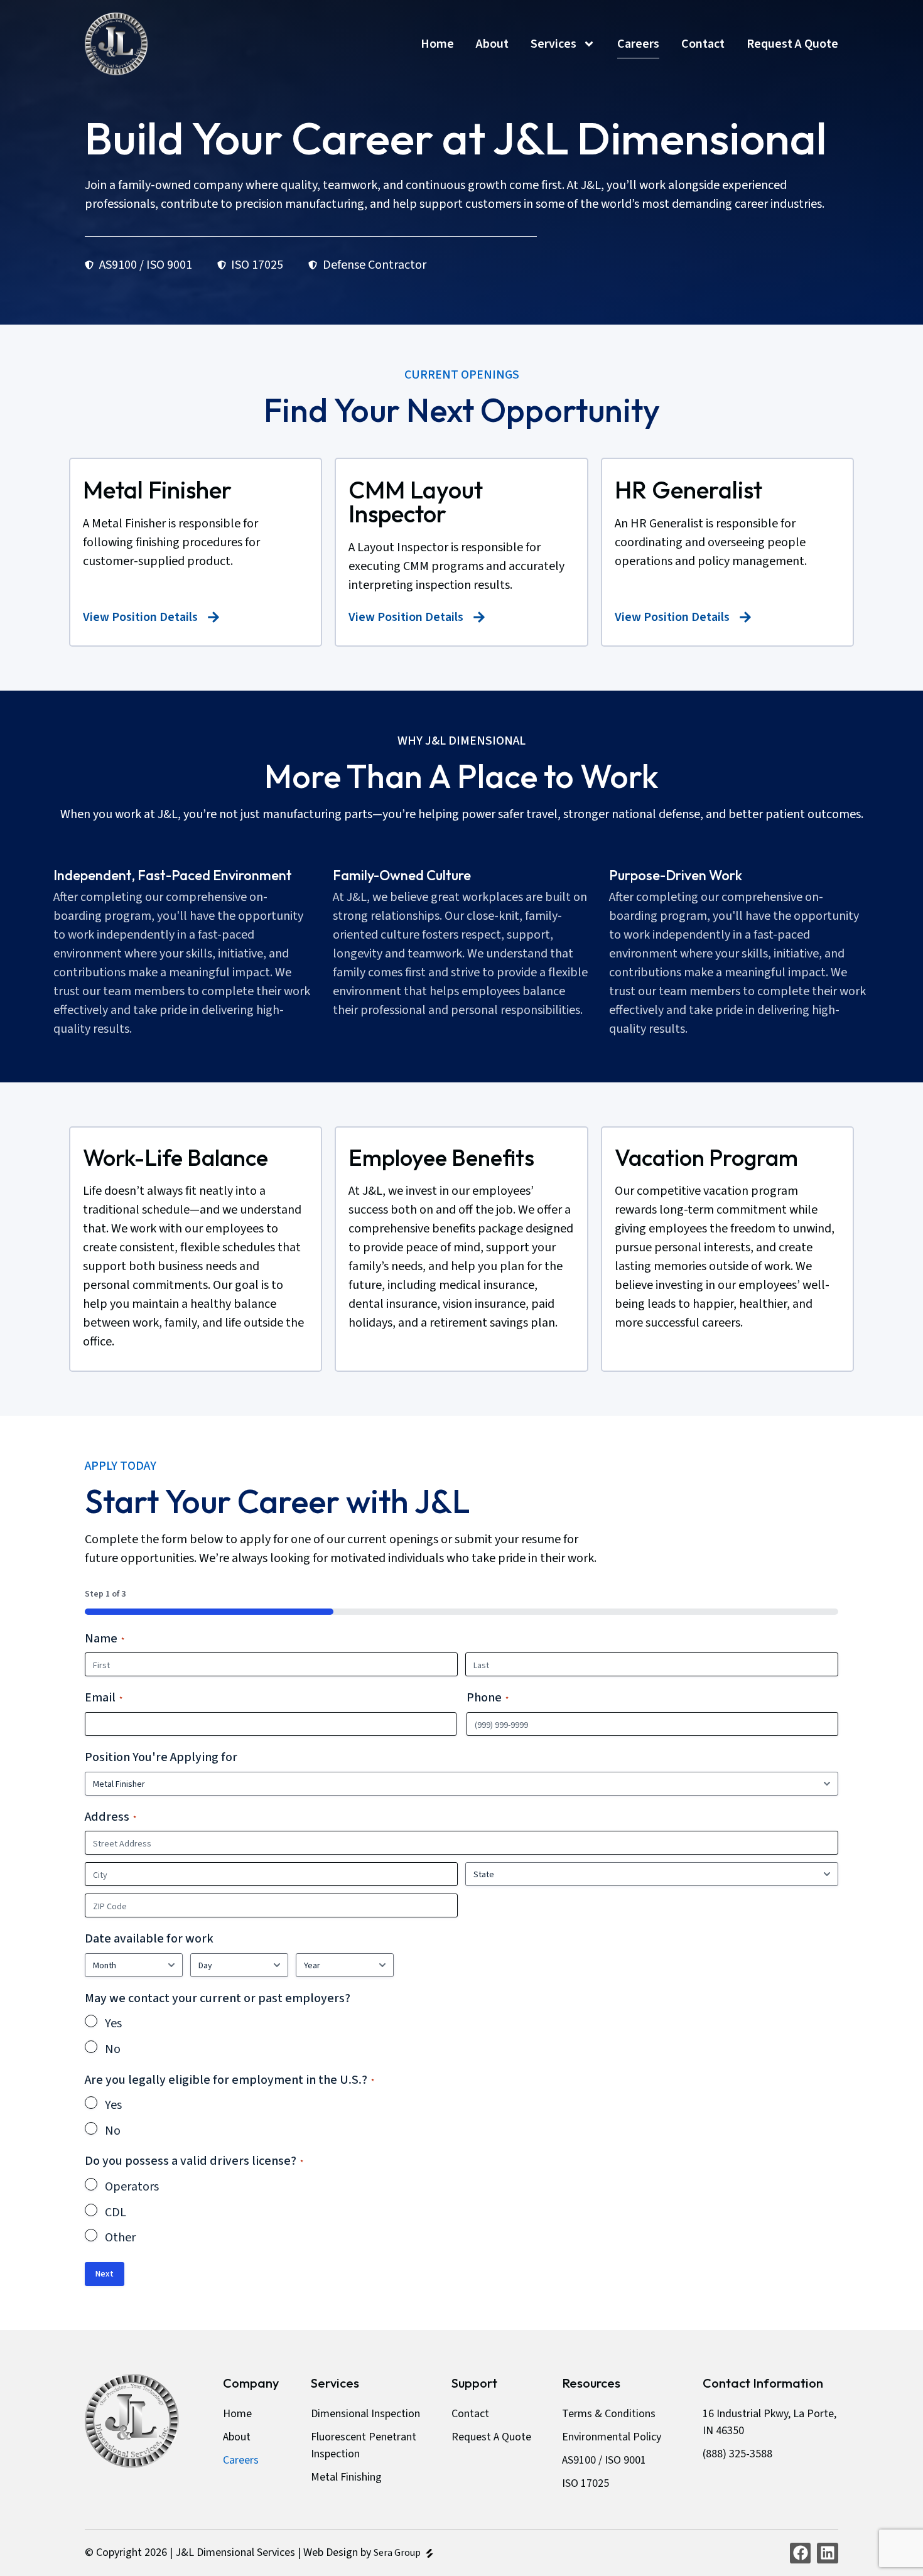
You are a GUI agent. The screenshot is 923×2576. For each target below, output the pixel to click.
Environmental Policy (612, 2437)
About (492, 44)
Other (120, 2238)
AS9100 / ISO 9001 (604, 2460)
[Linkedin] (828, 2553)
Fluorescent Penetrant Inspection (364, 2445)
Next (105, 2274)
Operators (132, 2187)
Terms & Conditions (609, 2414)
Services (553, 44)
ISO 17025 (586, 2483)
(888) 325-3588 (737, 2454)
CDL (116, 2212)
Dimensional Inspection (365, 2414)
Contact (703, 44)
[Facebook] (801, 2553)
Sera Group (398, 2553)
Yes (113, 2024)
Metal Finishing (346, 2477)
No (113, 2049)
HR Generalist (688, 490)
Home (437, 44)
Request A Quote (792, 44)
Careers (638, 44)
